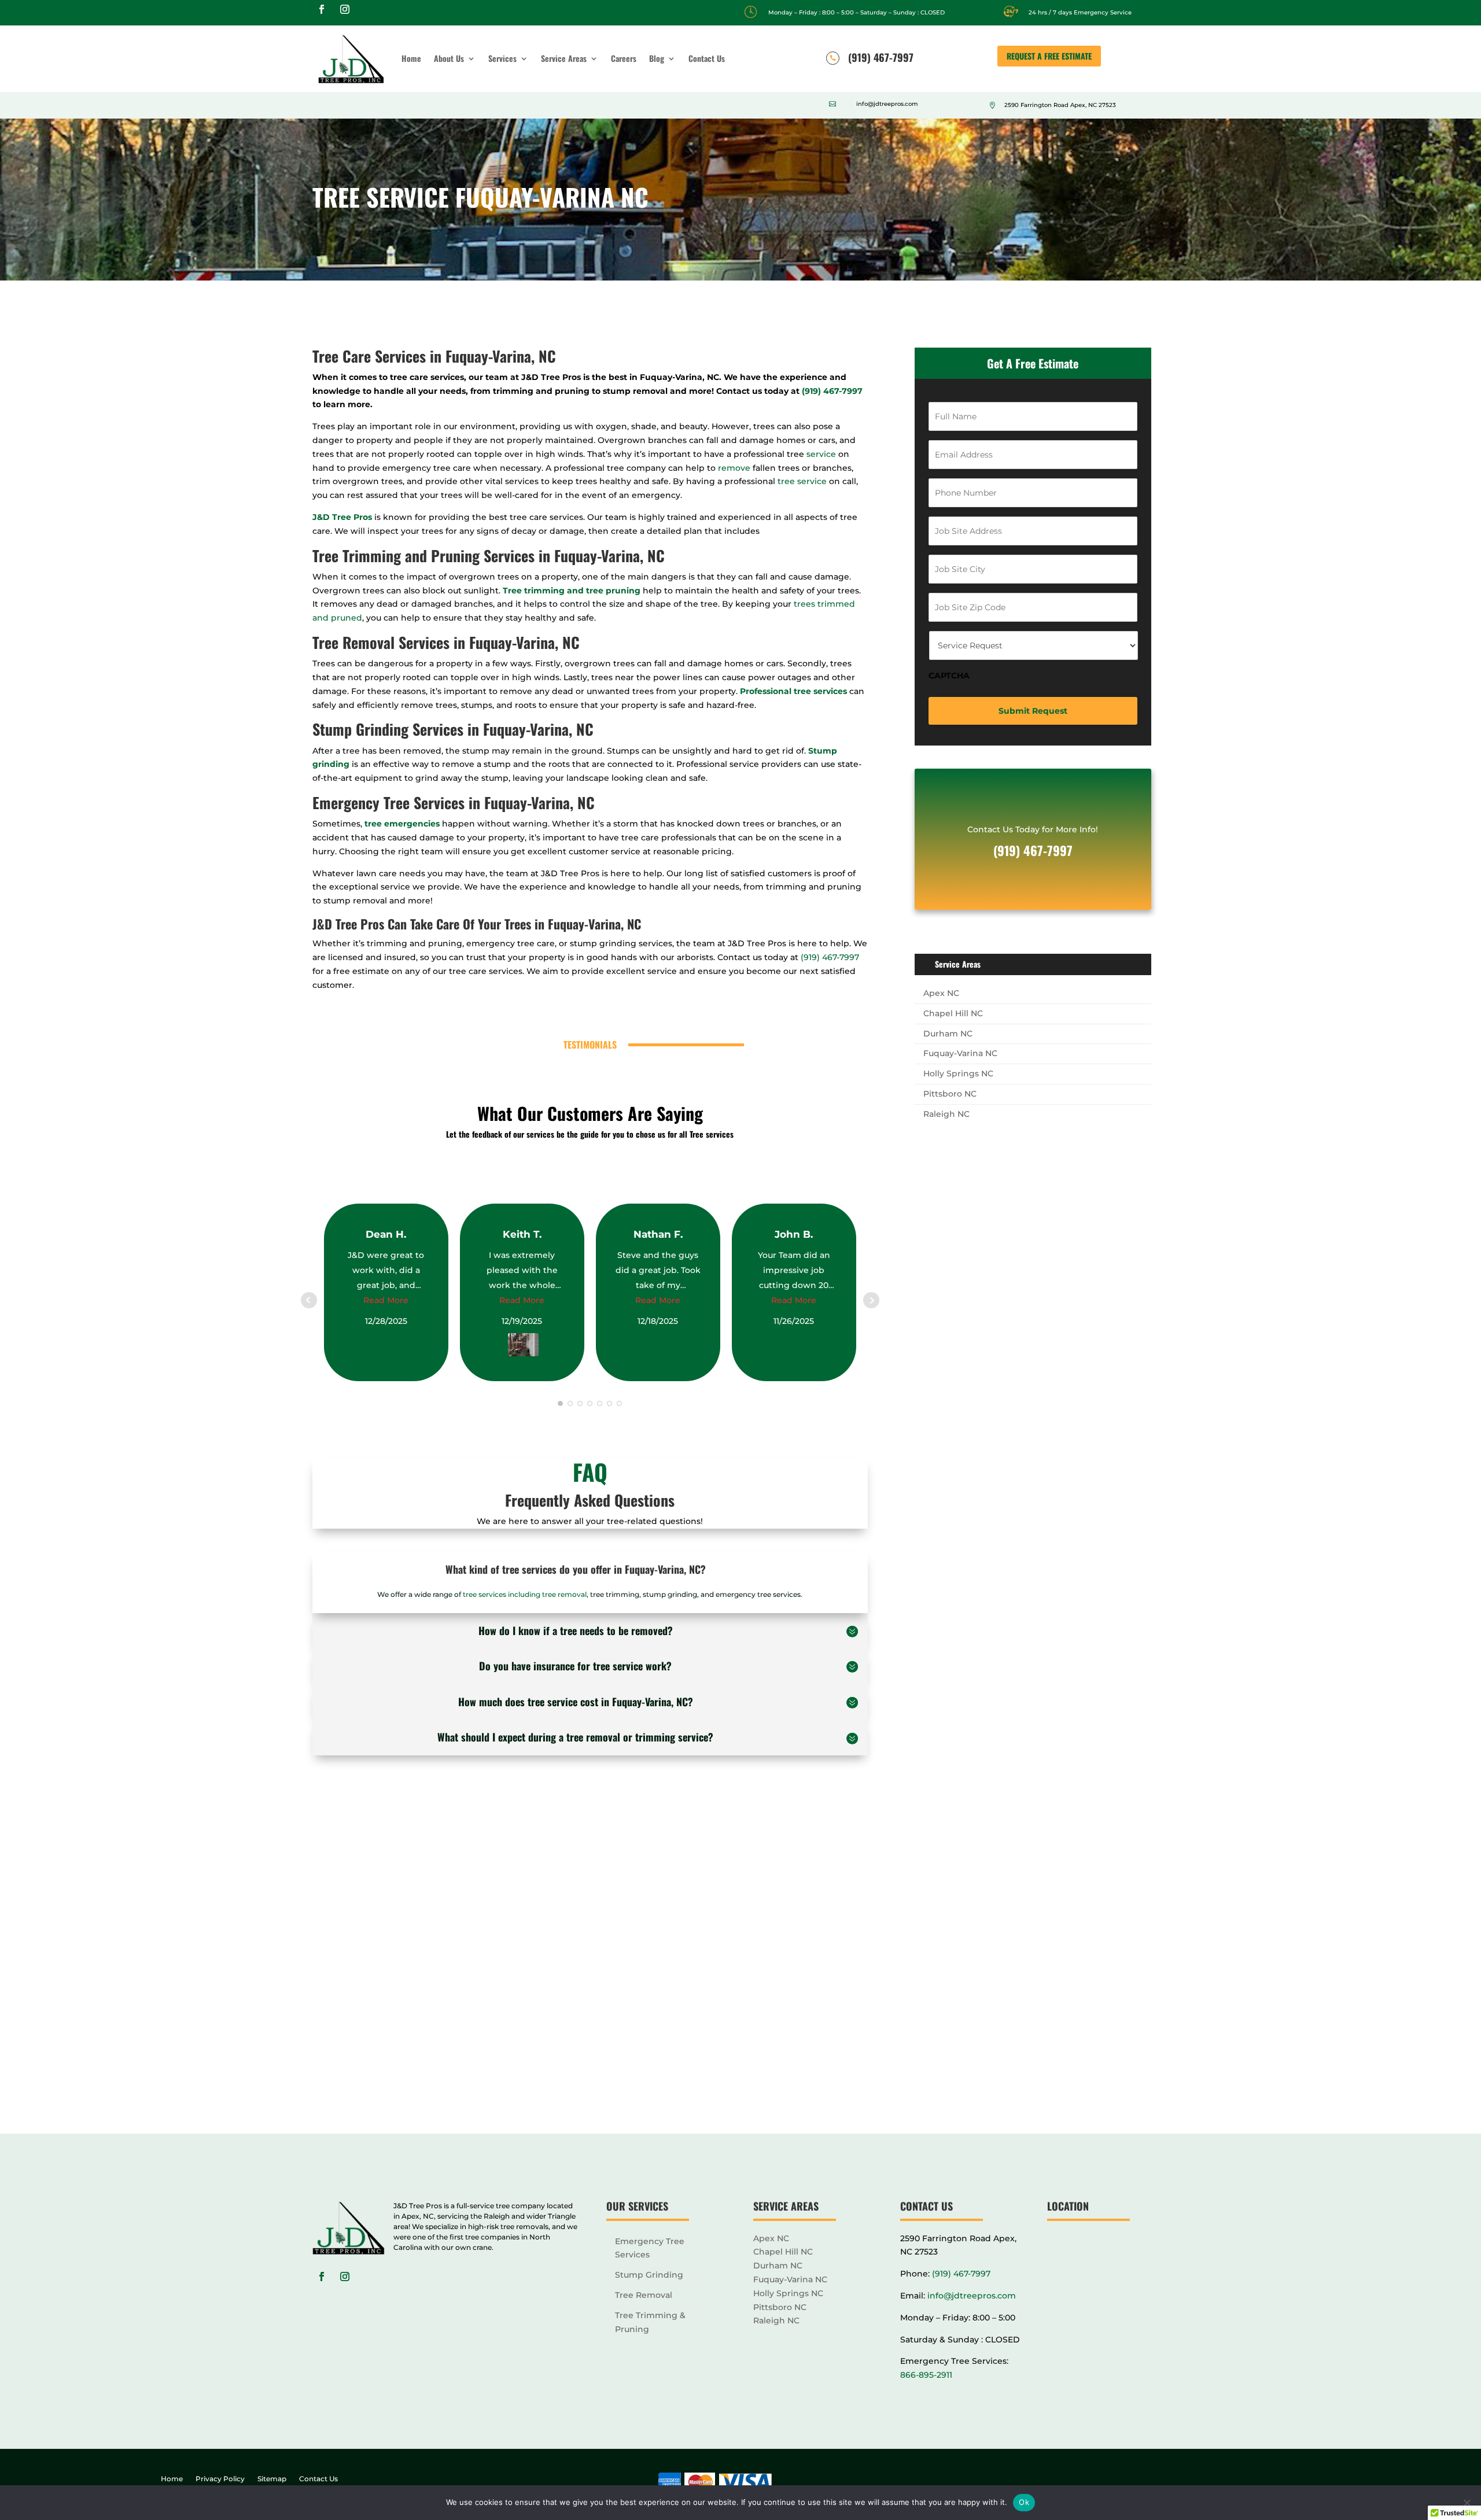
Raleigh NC (946, 1114)
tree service (802, 481)
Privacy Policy (220, 2479)
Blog (657, 58)
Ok (1024, 2502)
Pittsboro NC (950, 1094)
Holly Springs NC (958, 1073)
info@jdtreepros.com (972, 2296)
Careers (624, 58)
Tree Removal (644, 2295)
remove (734, 468)
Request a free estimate (1049, 56)
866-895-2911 (926, 2375)
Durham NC (948, 1034)
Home (411, 58)
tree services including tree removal (525, 1594)
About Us (449, 58)
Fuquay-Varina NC (960, 1053)
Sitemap (272, 2479)
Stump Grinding (649, 2275)
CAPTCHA (949, 676)
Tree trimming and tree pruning (572, 591)
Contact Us (707, 58)
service (821, 454)
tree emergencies (401, 824)
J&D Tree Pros (342, 517)
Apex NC (941, 993)
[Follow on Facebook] (322, 9)
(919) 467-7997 (831, 391)
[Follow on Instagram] (345, 9)
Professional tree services (793, 691)
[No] (1467, 2503)
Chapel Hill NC (953, 1013)
